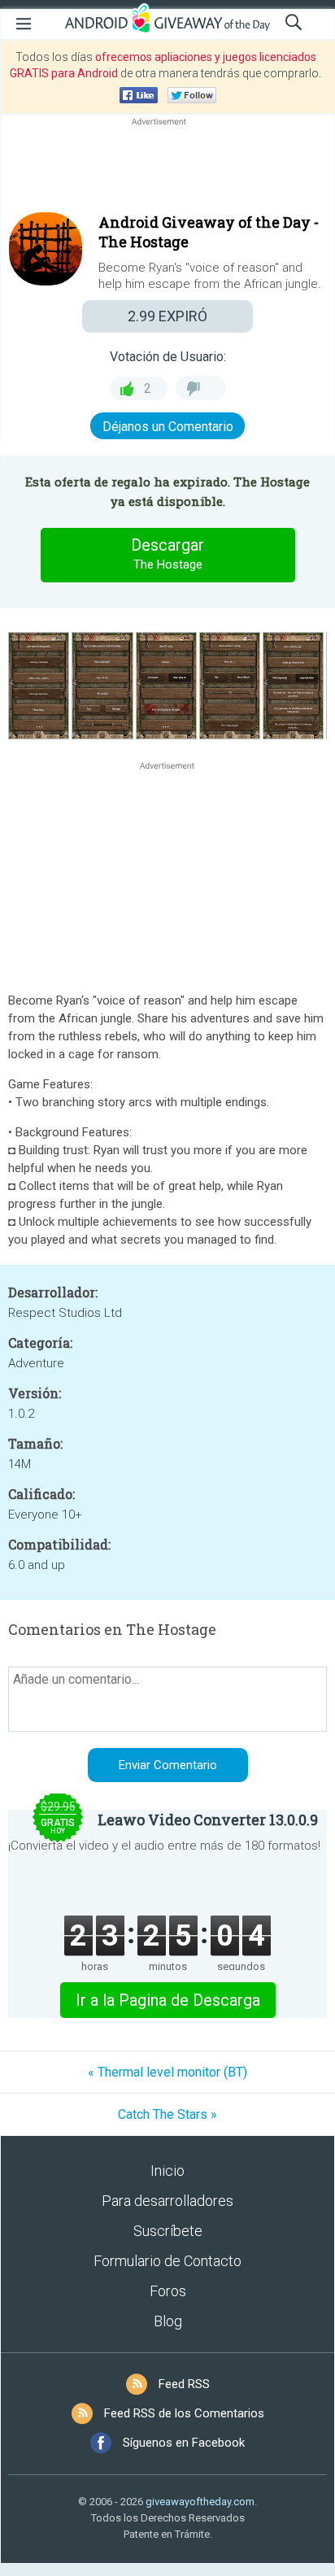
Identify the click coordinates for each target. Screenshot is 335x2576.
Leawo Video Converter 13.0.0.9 (208, 1820)
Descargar (167, 554)
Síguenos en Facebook (184, 2443)
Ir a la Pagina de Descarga (168, 2000)
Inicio (167, 2171)
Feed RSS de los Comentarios (184, 2413)
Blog (168, 2321)
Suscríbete (168, 2231)
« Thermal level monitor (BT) (167, 2072)
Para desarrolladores (167, 2201)
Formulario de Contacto (167, 2261)
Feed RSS (184, 2384)
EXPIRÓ (167, 316)
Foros (168, 2291)
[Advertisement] (167, 168)
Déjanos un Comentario (168, 427)
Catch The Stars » (167, 2114)
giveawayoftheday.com (200, 2502)
